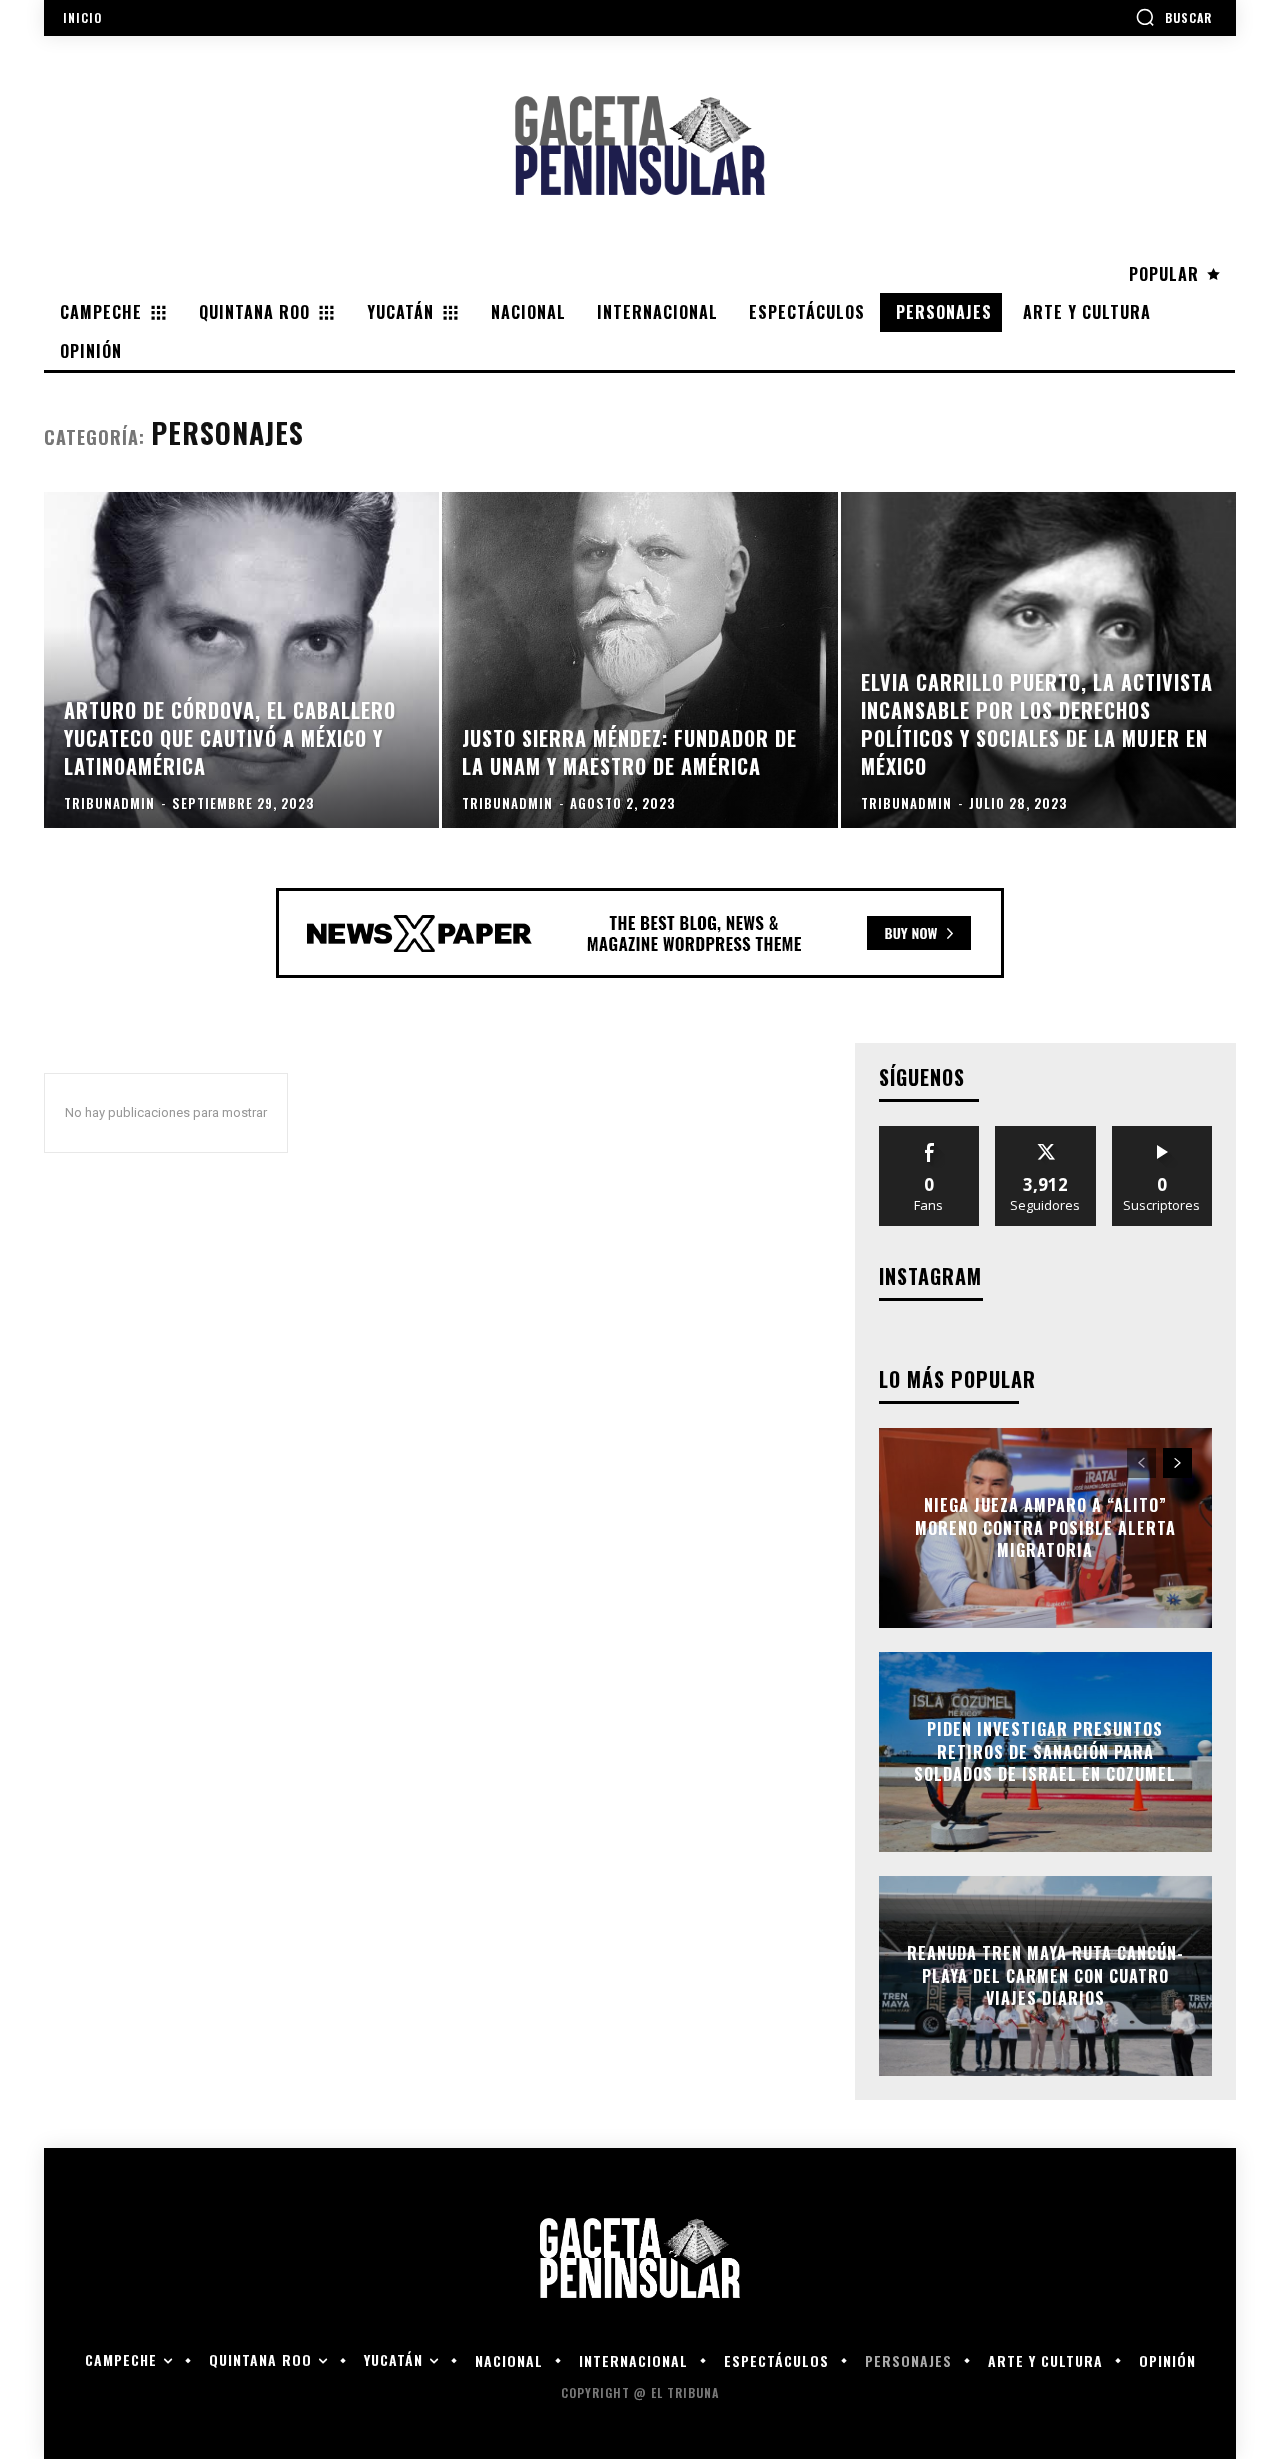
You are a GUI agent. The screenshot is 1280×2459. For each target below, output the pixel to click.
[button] (1173, 17)
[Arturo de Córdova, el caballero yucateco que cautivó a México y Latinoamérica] (241, 660)
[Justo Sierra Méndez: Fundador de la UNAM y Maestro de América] (639, 660)
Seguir (1045, 1133)
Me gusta (929, 1133)
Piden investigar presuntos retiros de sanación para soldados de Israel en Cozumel (1045, 1752)
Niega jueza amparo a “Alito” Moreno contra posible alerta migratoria (1045, 1528)
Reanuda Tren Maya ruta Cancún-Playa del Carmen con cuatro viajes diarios (1045, 1976)
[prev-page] (1141, 1463)
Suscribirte (1162, 1133)
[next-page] (1177, 1463)
